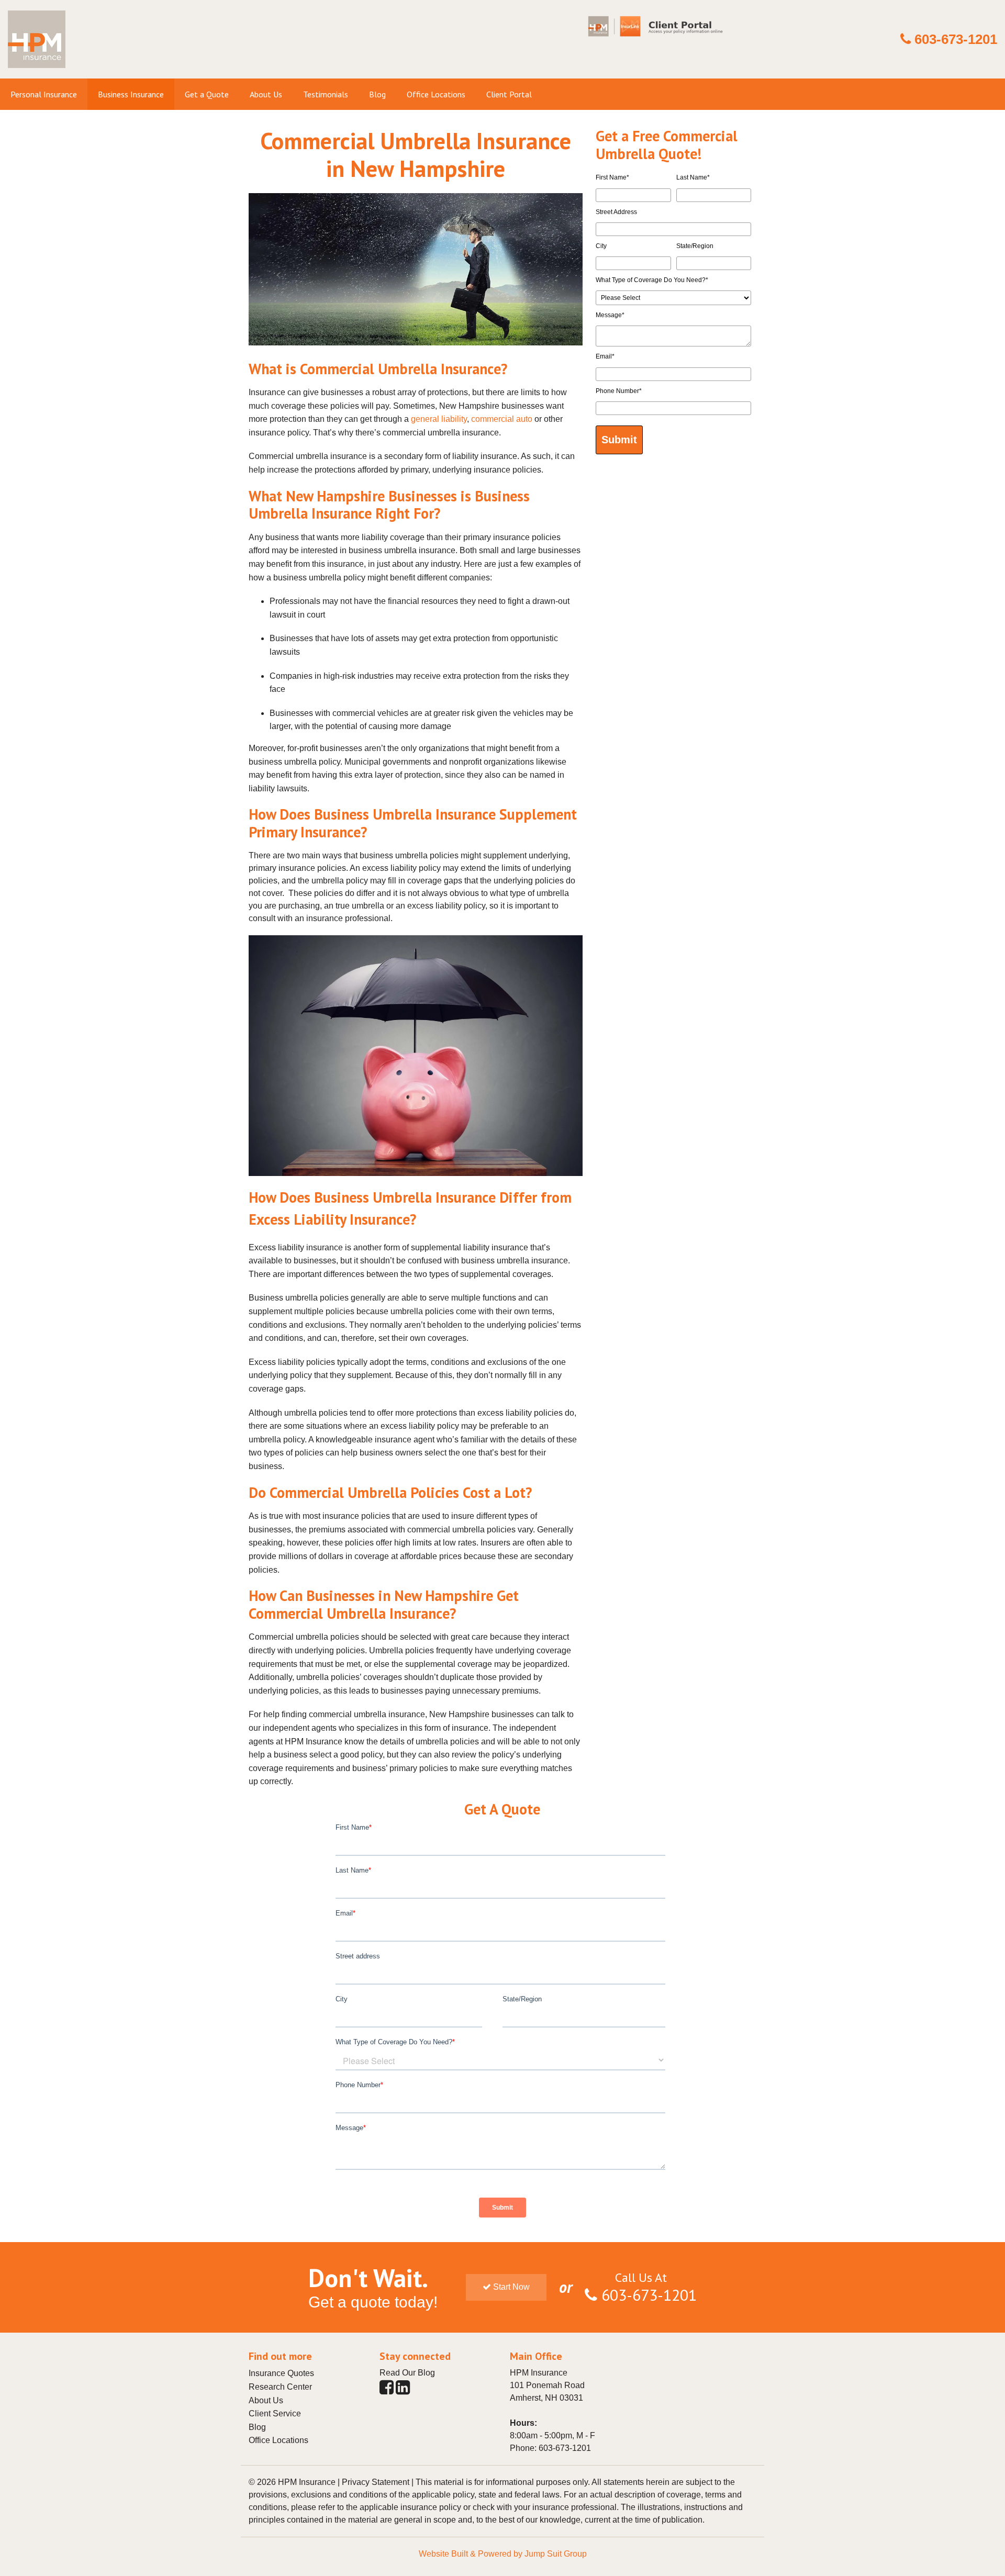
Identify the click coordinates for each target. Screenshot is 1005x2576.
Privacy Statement (376, 2482)
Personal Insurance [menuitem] (44, 94)
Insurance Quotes (281, 2373)
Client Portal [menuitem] (509, 94)
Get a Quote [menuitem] (207, 94)
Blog (257, 2427)
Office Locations (278, 2440)
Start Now (510, 2287)
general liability (439, 419)
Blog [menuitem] (377, 94)
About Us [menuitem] (266, 94)
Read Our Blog (407, 2373)
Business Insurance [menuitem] (131, 94)
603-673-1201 (956, 39)
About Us (266, 2400)
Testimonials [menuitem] (326, 94)
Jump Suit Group (556, 2554)
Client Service (275, 2413)
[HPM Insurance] (37, 72)
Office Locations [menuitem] (436, 94)
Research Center (280, 2387)
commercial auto (502, 419)
